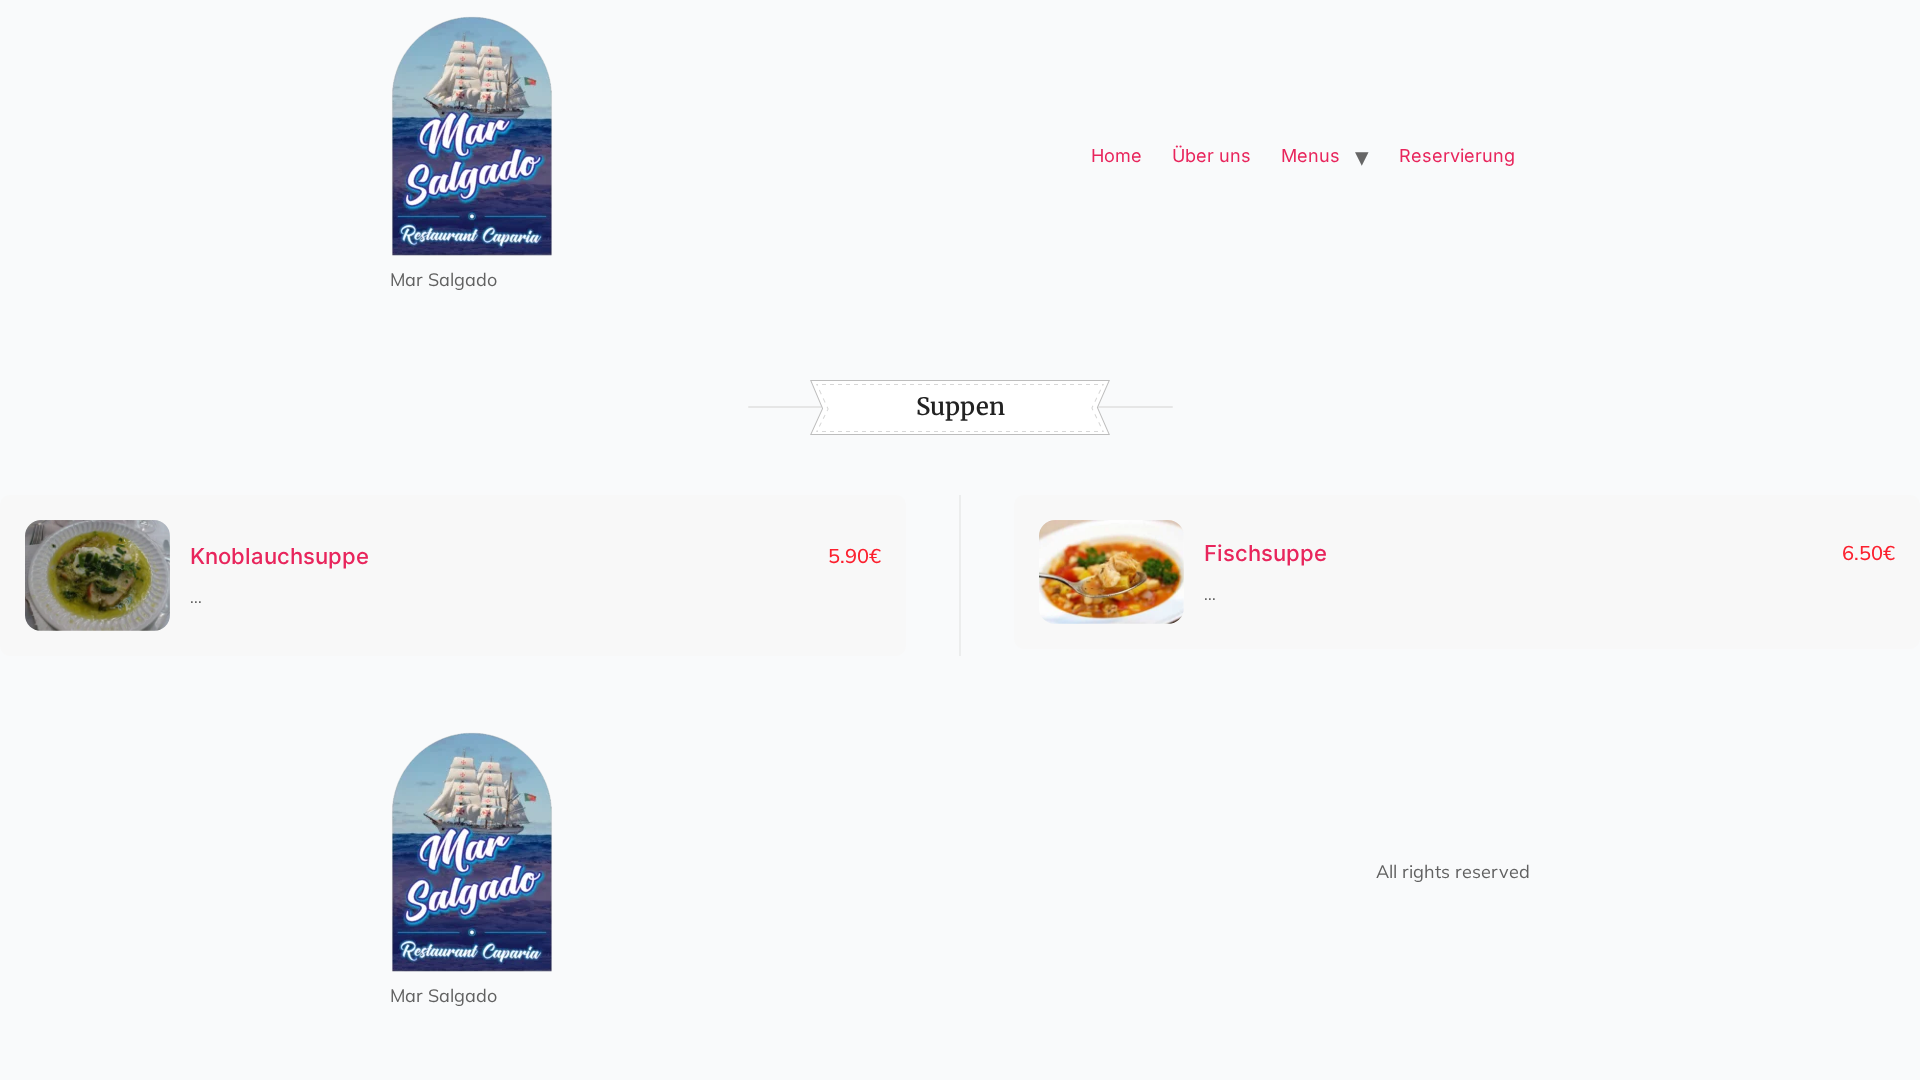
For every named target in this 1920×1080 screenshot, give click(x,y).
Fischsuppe (1265, 553)
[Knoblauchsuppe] (97, 576)
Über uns (1211, 155)
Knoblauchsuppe (279, 556)
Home (1116, 155)
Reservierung (1457, 155)
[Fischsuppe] (1111, 572)
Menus (1310, 155)
